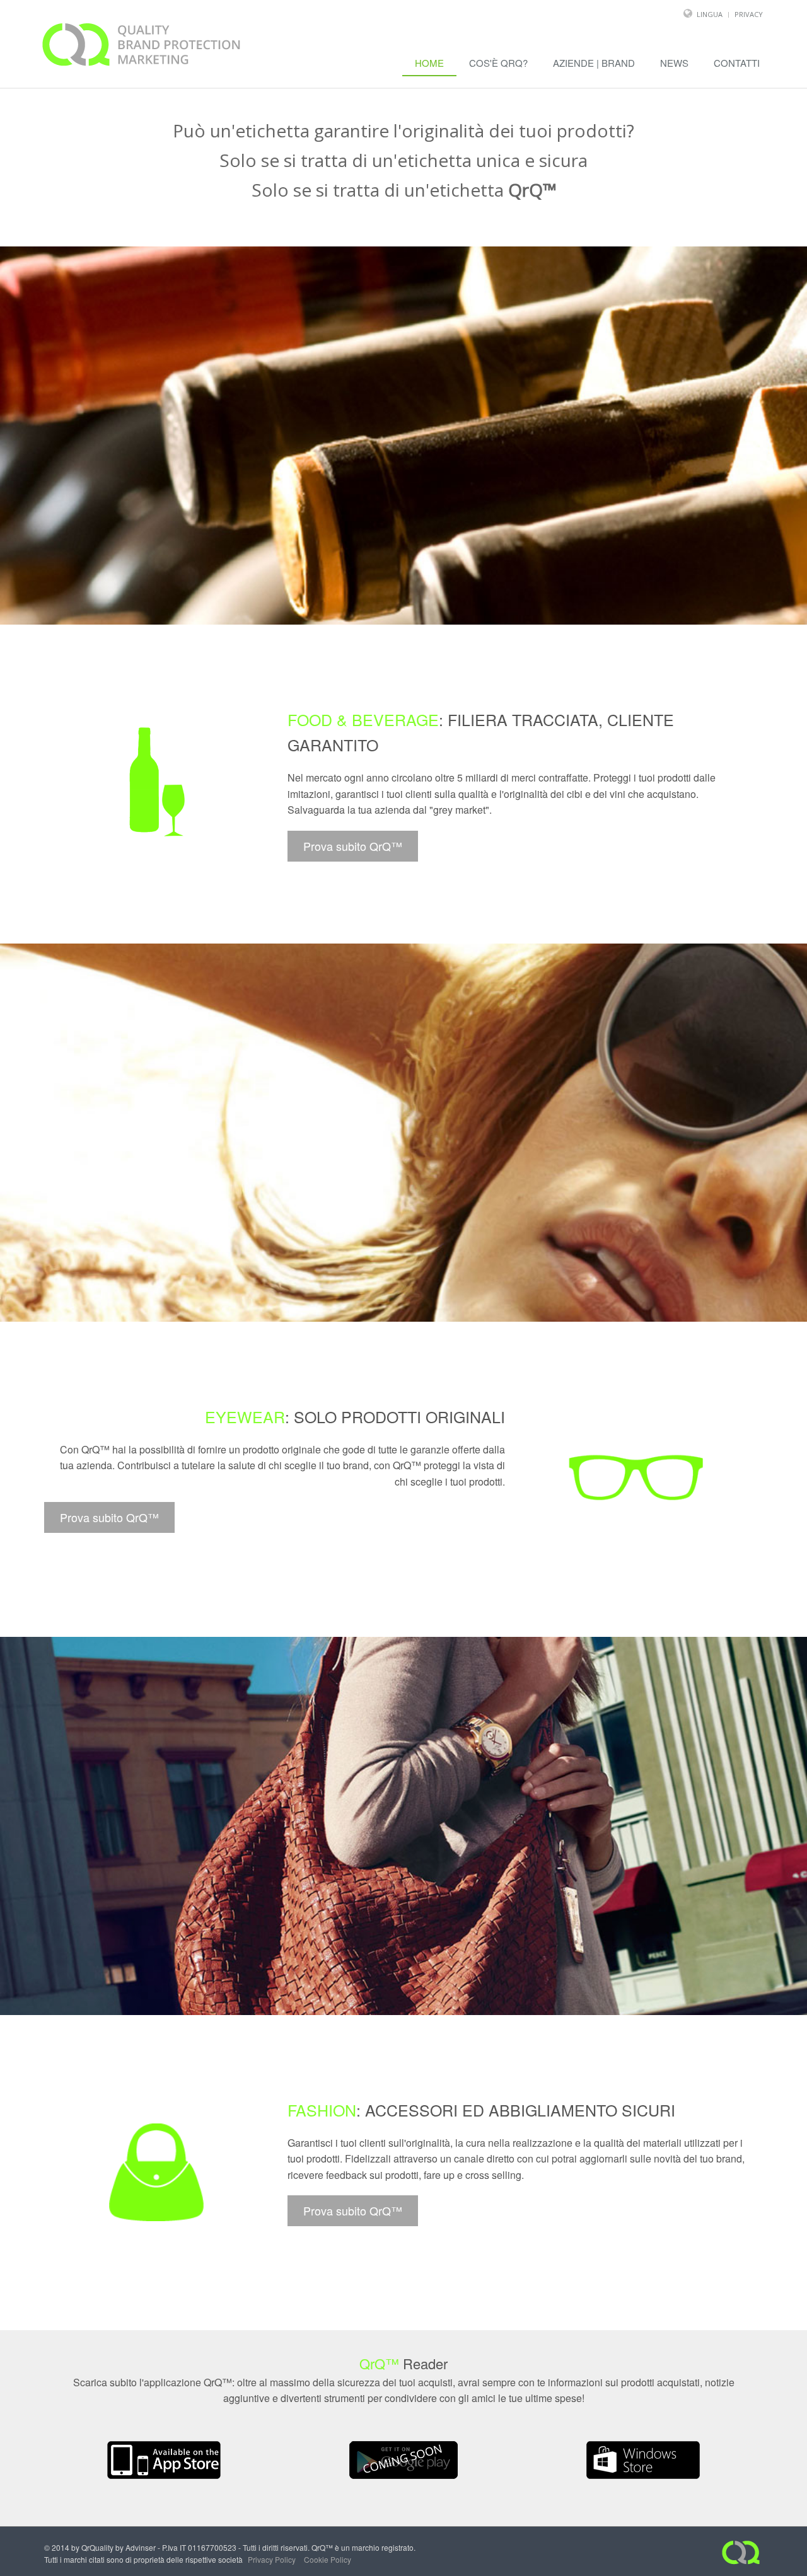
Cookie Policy (328, 2559)
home (429, 63)
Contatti (737, 63)
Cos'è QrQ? (498, 63)
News (674, 63)
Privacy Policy (272, 2559)
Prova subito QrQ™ (353, 846)
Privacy (749, 14)
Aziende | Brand (594, 63)
